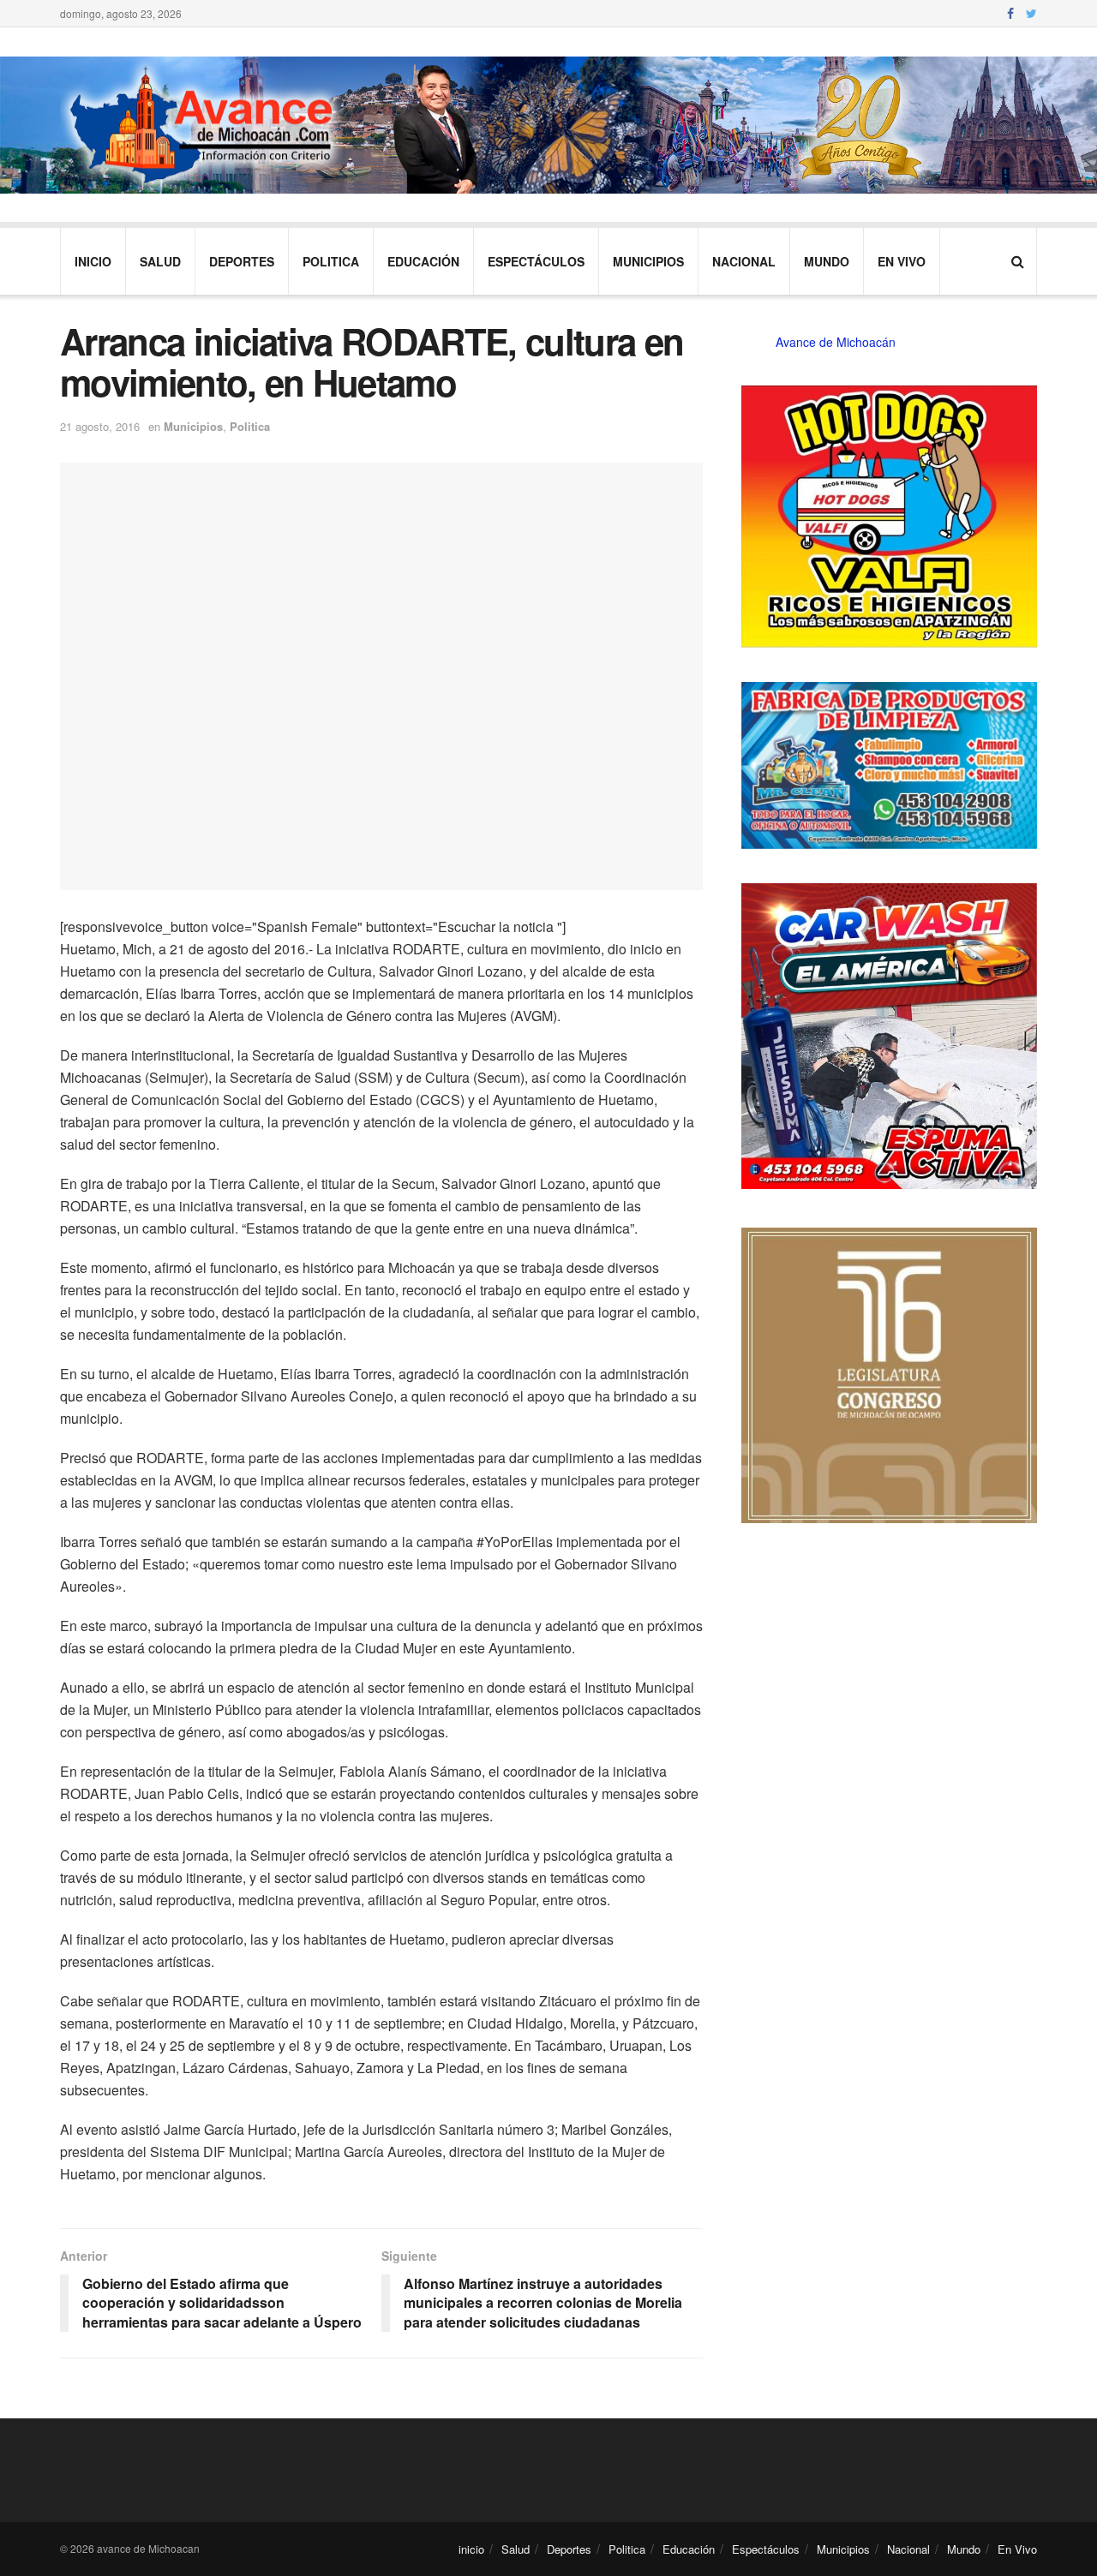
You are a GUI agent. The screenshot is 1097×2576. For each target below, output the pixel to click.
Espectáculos (536, 261)
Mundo (827, 261)
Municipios (648, 261)
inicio (93, 261)
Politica (331, 261)
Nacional (744, 261)
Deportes (242, 261)
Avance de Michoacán (836, 342)
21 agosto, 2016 (100, 426)
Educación (423, 261)
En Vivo (902, 261)
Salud (160, 261)
